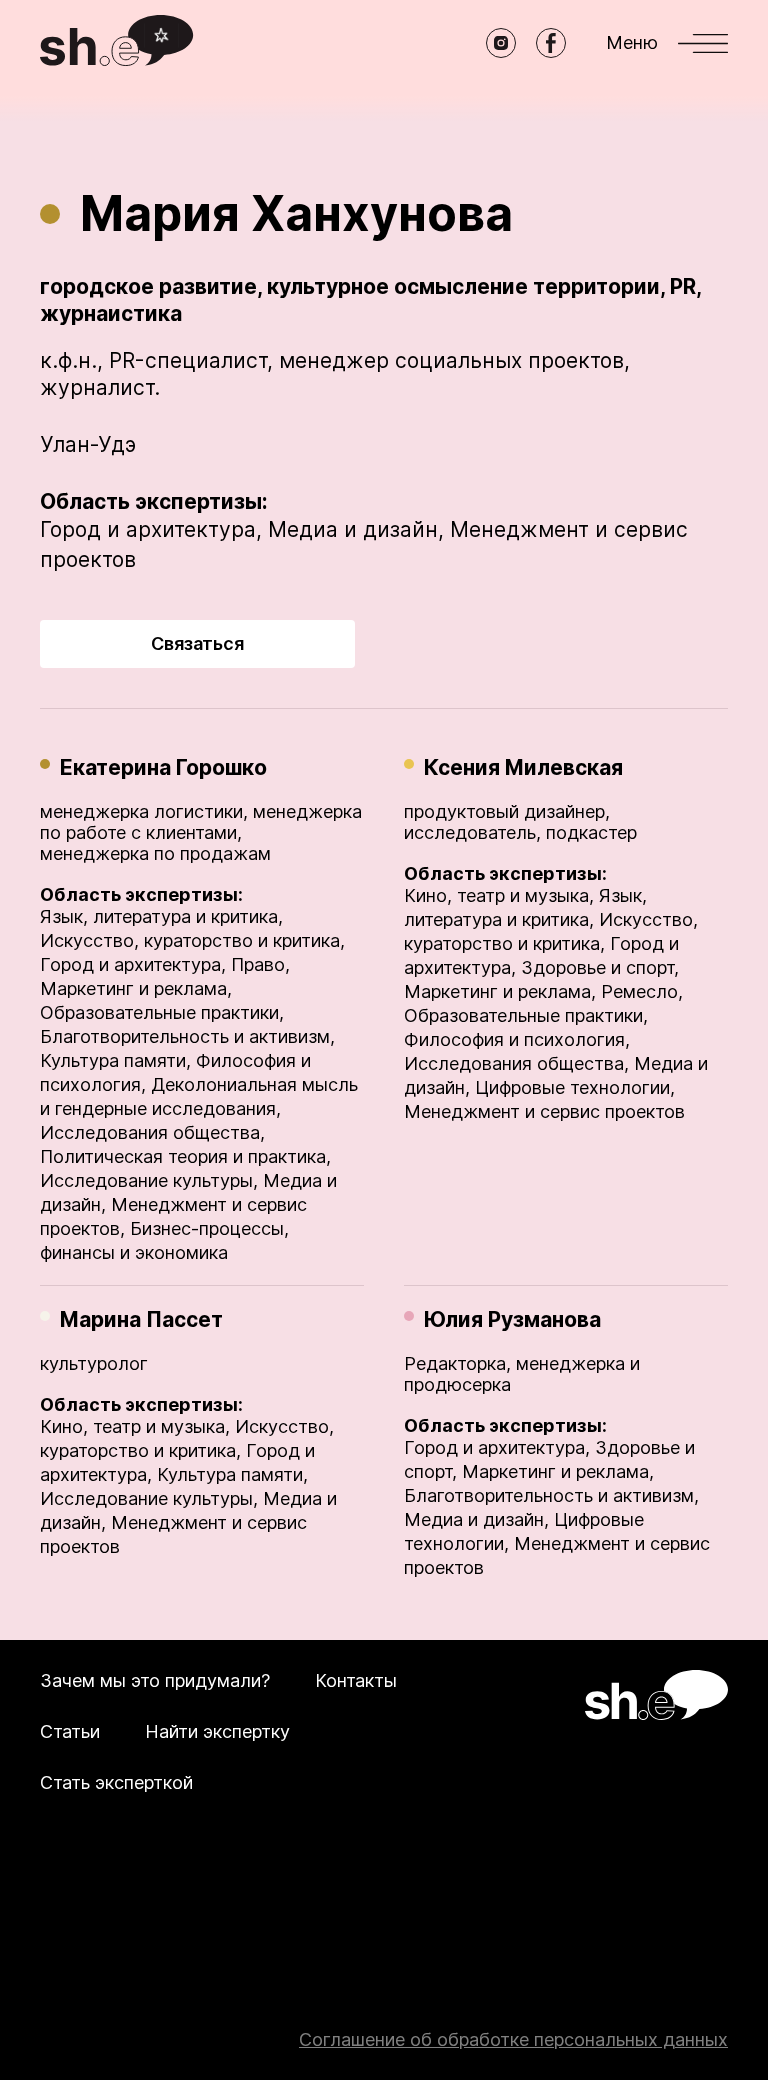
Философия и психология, (517, 1039)
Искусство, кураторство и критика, (192, 940)
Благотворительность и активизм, (187, 1036)
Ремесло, (642, 991)
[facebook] (551, 43)
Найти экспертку (217, 1731)
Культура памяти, (115, 1060)
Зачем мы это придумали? (155, 1680)
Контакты (356, 1680)
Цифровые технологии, (575, 1087)
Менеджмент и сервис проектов (544, 1111)
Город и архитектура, (151, 529)
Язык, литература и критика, (161, 916)
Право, (260, 964)
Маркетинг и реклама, (136, 988)
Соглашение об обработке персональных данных (513, 2039)
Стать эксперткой (116, 1782)
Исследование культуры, (149, 1180)
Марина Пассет (141, 1319)
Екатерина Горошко (163, 767)
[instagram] (501, 43)
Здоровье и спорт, (600, 967)
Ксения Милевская (523, 767)
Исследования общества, (152, 1132)
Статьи (70, 1731)
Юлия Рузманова (512, 1319)
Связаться (197, 643)
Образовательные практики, (162, 1012)
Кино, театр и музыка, (499, 895)
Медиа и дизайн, (356, 529)
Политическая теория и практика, (185, 1156)
